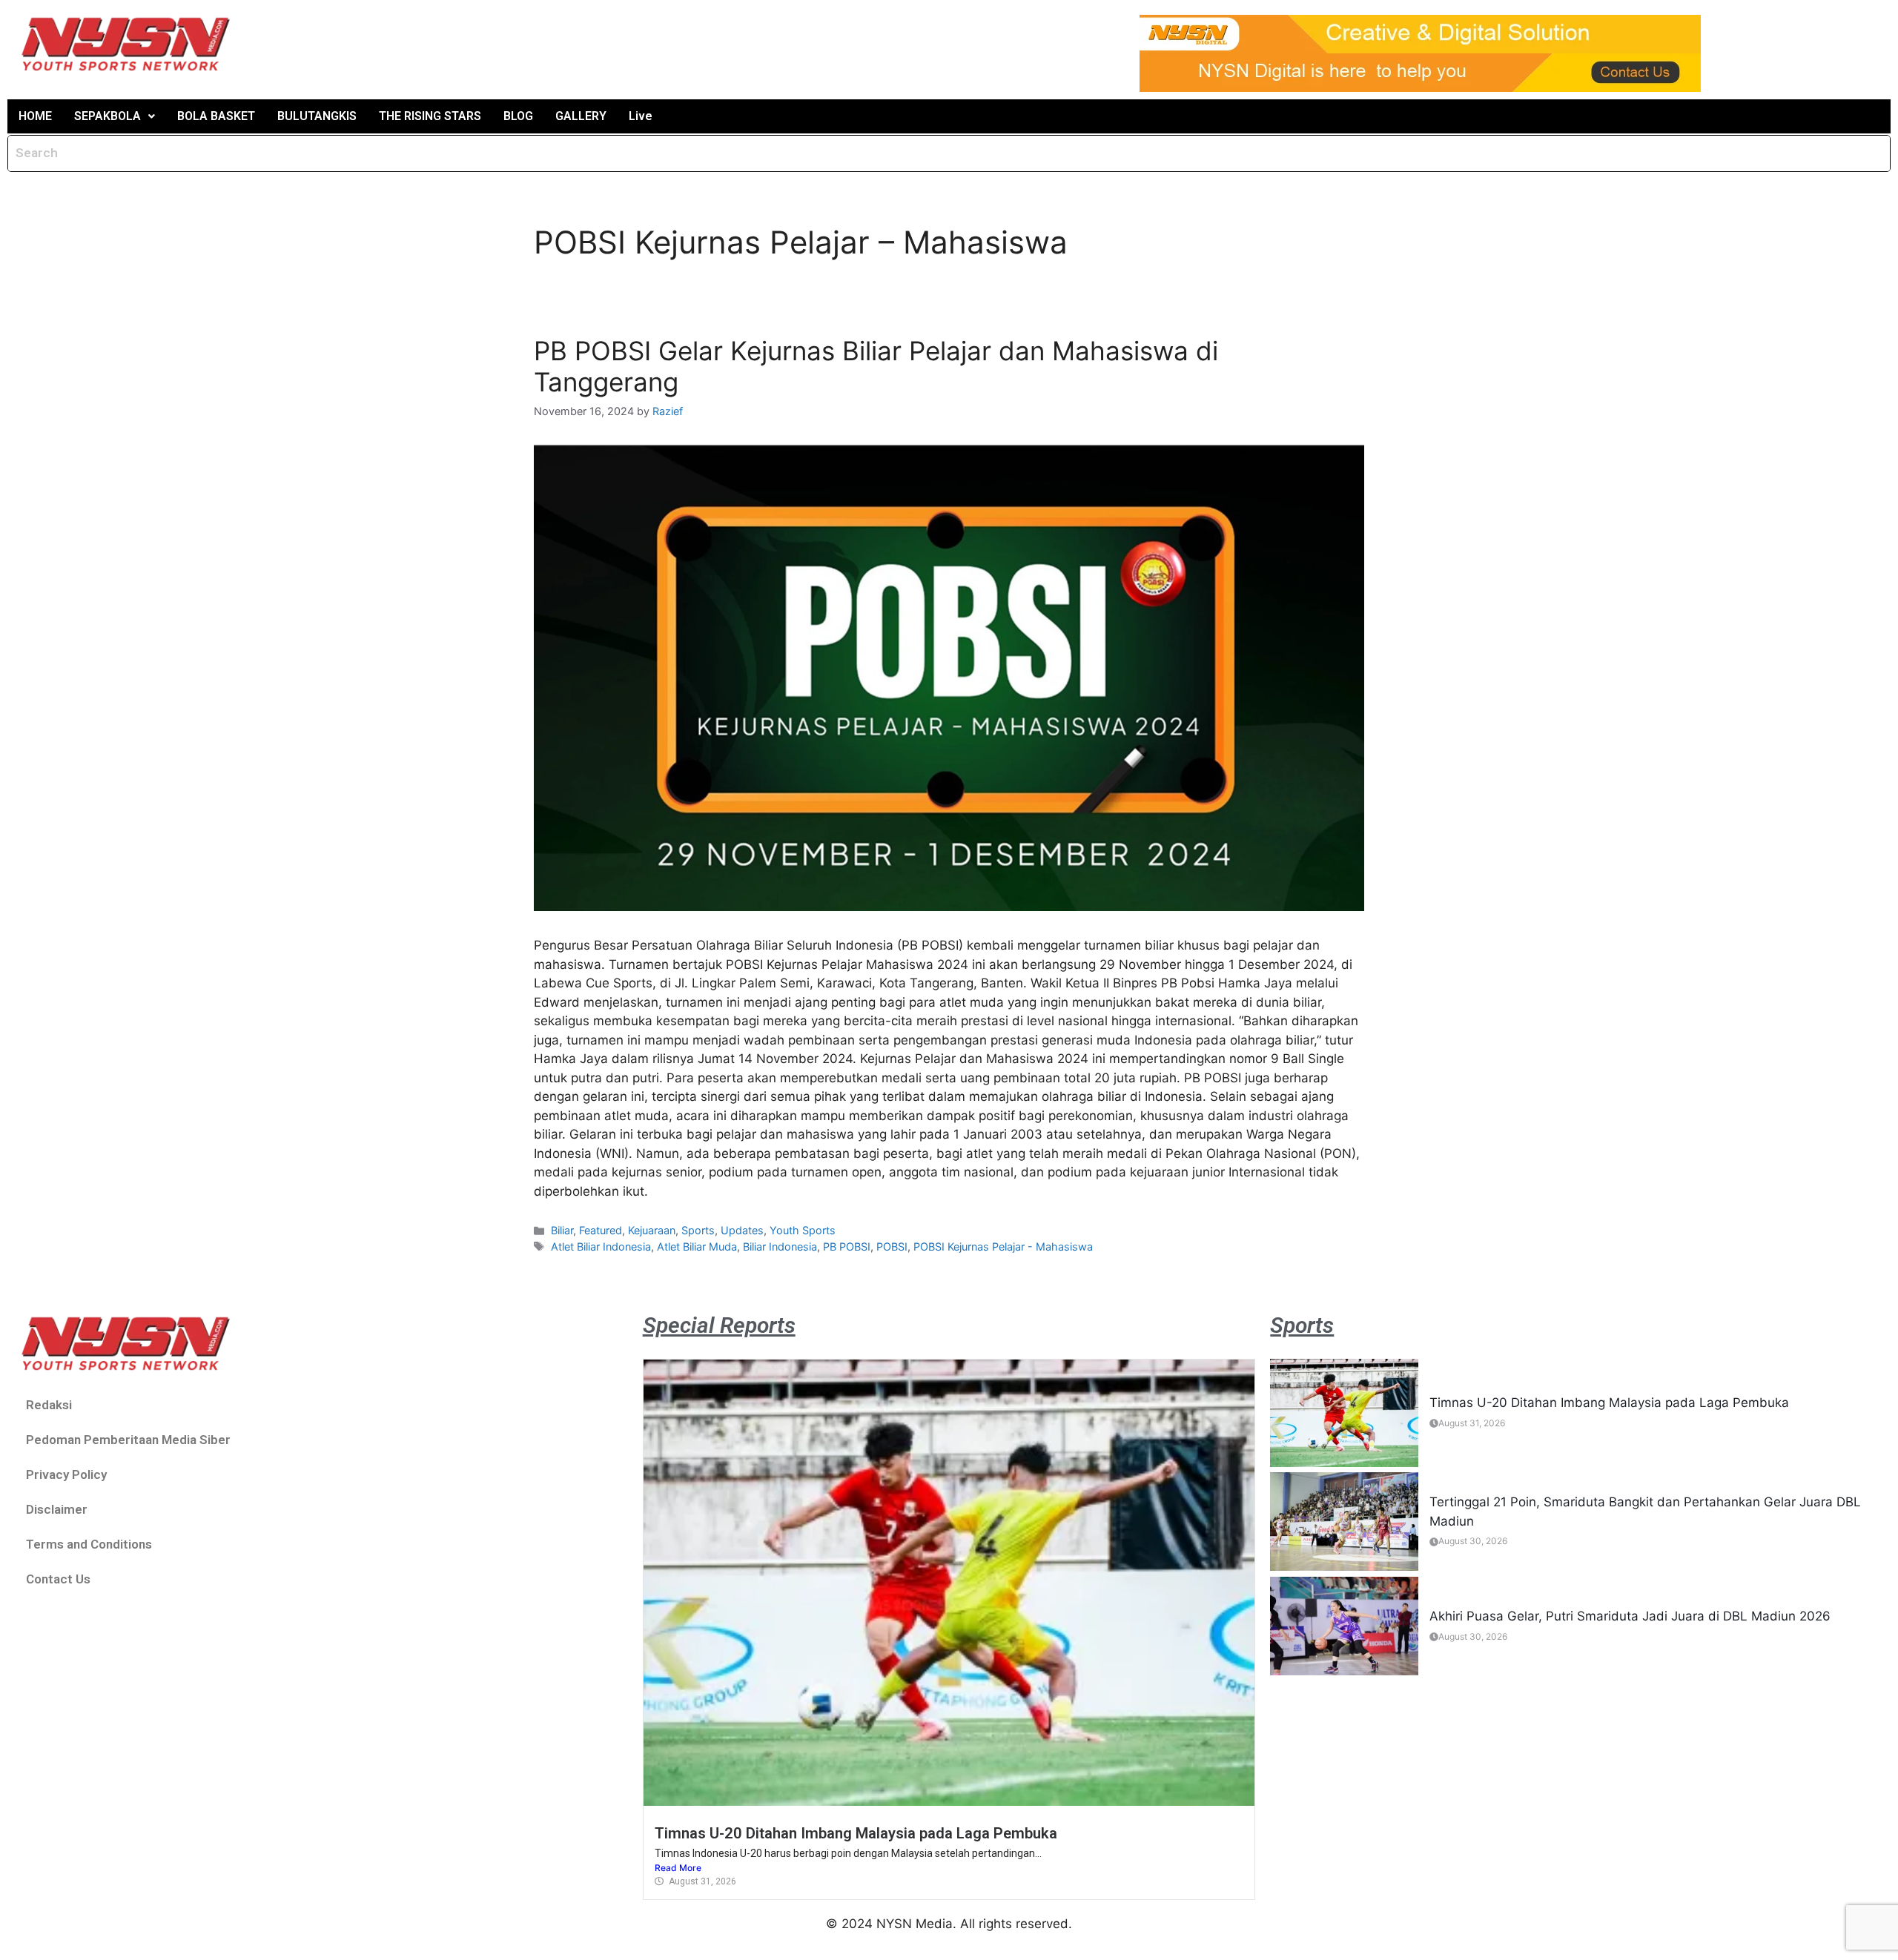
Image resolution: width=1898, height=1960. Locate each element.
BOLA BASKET (216, 116)
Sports (698, 1230)
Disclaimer (57, 1509)
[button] (115, 116)
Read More (678, 1868)
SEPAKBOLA (108, 116)
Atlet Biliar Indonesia (601, 1246)
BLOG (518, 116)
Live (641, 116)
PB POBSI (847, 1246)
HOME (35, 116)
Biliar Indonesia (780, 1246)
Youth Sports (803, 1230)
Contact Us (58, 1579)
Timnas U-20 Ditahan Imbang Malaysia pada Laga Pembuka (856, 1833)
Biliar (562, 1230)
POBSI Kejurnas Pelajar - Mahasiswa (1003, 1246)
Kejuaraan (652, 1230)
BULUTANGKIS (317, 116)
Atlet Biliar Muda (697, 1246)
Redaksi (49, 1405)
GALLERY (581, 116)
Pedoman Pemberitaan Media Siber (128, 1440)
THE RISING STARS (430, 116)
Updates (742, 1230)
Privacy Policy (66, 1474)
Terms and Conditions (89, 1544)
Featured (601, 1230)
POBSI (892, 1246)
